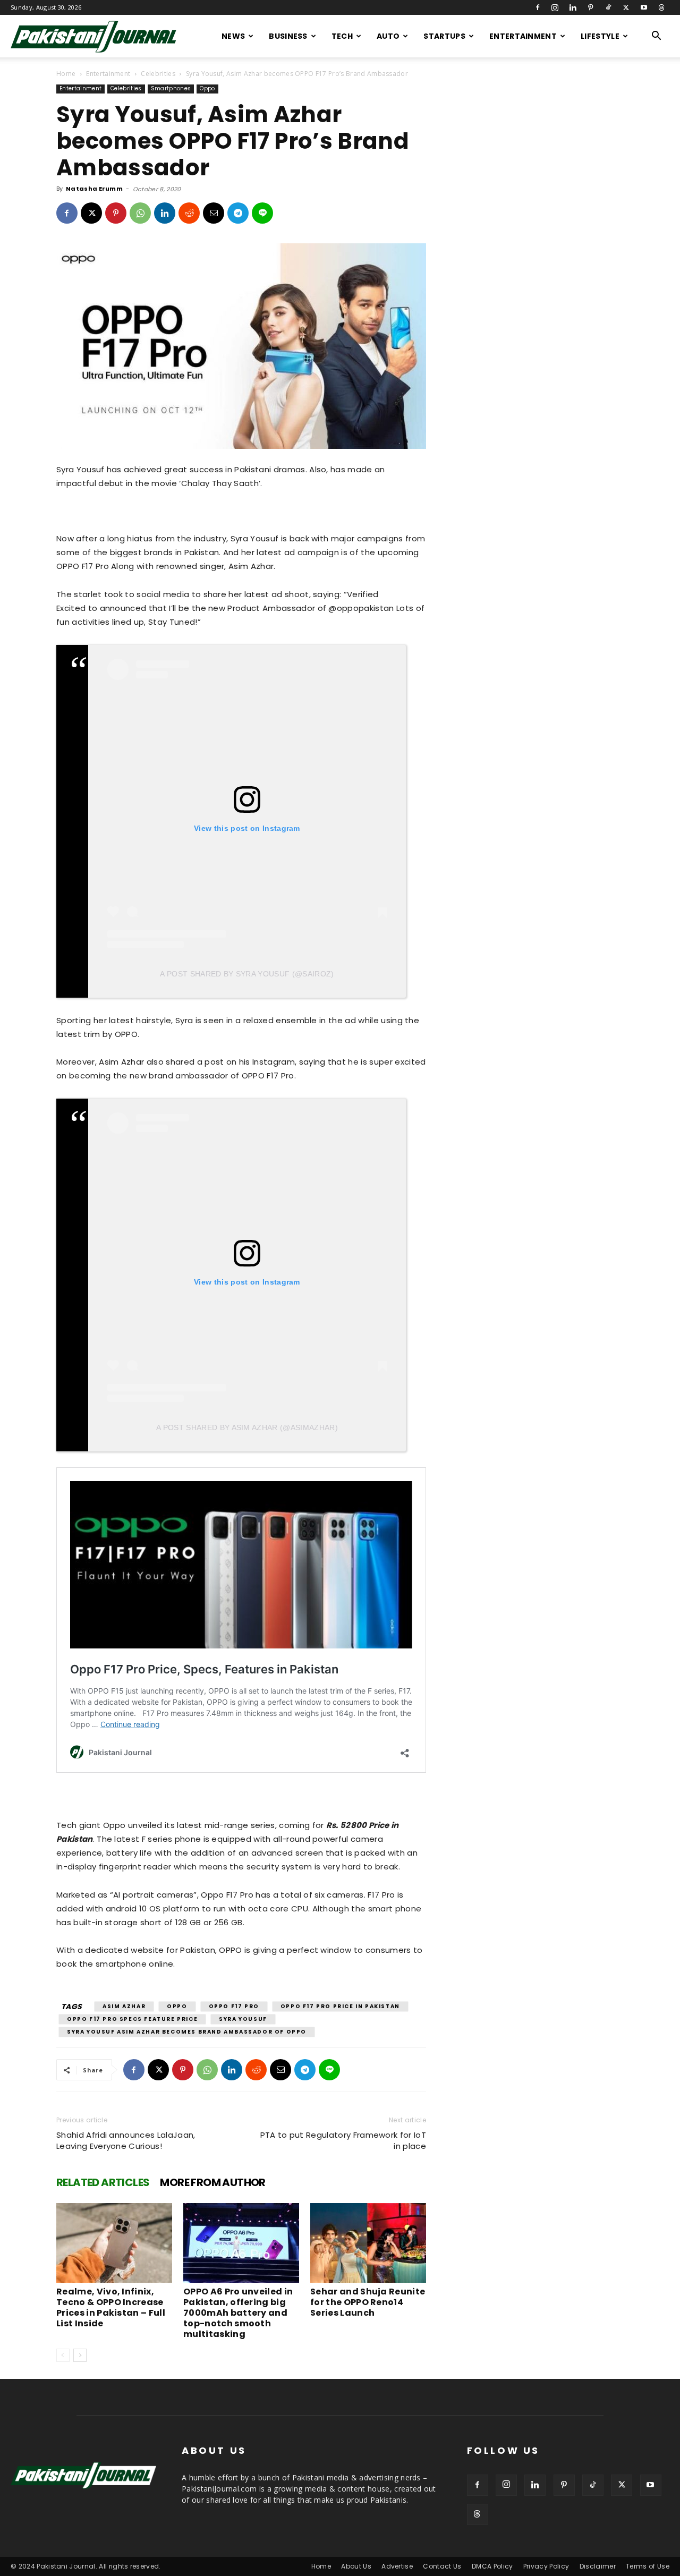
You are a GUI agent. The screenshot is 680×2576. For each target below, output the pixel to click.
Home (66, 74)
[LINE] (262, 213)
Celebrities (158, 74)
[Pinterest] (591, 7)
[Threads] (661, 7)
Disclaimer (598, 2566)
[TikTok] (608, 7)
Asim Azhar (124, 2006)
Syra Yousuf (243, 2019)
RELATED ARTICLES (103, 2182)
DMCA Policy (492, 2566)
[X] (626, 7)
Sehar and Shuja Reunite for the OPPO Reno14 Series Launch (368, 2302)
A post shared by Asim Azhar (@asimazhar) (247, 1427)
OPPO (177, 2006)
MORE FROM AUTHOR (212, 2182)
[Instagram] (555, 7)
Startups (444, 36)
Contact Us (442, 2566)
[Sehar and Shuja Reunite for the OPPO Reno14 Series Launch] (368, 2243)
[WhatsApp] (140, 213)
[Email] (214, 213)
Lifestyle (600, 36)
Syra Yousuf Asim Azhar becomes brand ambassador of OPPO (187, 2032)
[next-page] (80, 2355)
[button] (657, 37)
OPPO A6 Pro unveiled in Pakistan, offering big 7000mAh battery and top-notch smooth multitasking (238, 2313)
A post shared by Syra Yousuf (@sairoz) (247, 974)
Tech (342, 36)
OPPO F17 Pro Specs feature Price (132, 2019)
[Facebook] (538, 7)
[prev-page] (63, 2355)
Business (288, 36)
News (233, 36)
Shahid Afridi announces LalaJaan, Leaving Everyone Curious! (126, 2140)
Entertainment (523, 36)
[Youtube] (644, 7)
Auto (388, 36)
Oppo (207, 88)
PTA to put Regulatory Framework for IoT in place (343, 2140)
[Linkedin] (573, 7)
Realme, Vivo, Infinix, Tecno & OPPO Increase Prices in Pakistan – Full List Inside (111, 2307)
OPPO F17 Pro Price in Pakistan (340, 2006)
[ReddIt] (189, 213)
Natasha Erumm (94, 189)
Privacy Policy (546, 2566)
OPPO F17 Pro (234, 2006)
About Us (356, 2566)
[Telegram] (238, 213)
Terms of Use (648, 2566)
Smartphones (171, 88)
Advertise (397, 2566)
